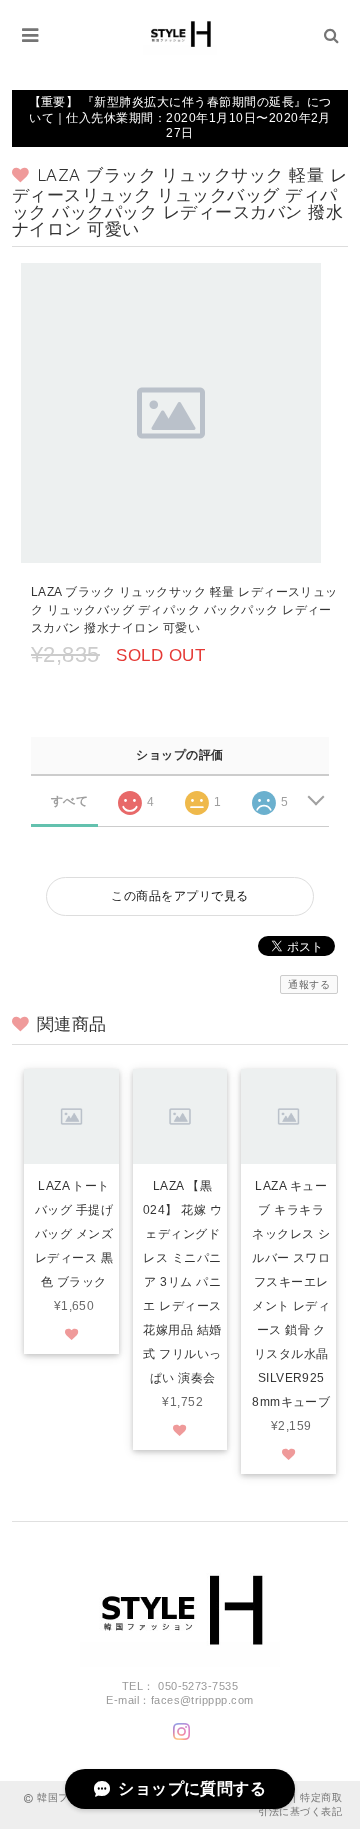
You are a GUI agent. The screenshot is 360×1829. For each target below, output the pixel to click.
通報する (309, 984)
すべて (69, 801)
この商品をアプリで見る (179, 896)
